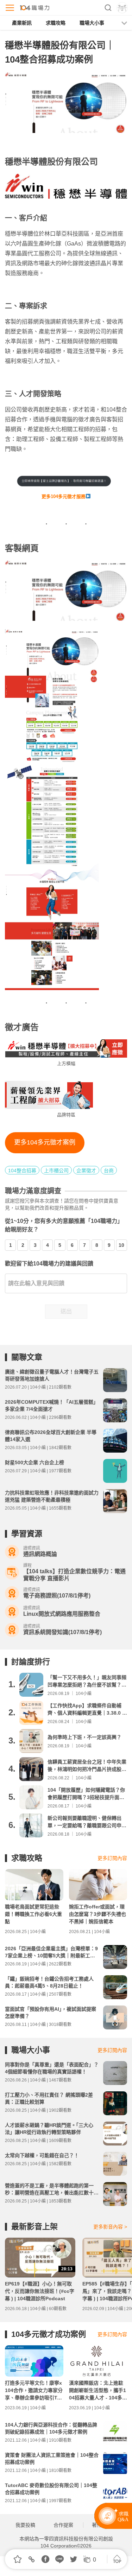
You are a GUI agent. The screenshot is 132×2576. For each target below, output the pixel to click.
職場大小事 (92, 23)
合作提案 (63, 2525)
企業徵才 (86, 1171)
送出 (66, 1311)
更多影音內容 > (110, 2227)
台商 (109, 1171)
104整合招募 (22, 1171)
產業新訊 (22, 23)
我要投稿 (25, 2525)
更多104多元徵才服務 (64, 496)
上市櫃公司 (56, 1171)
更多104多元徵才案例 (45, 1142)
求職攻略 (56, 23)
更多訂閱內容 (112, 1858)
